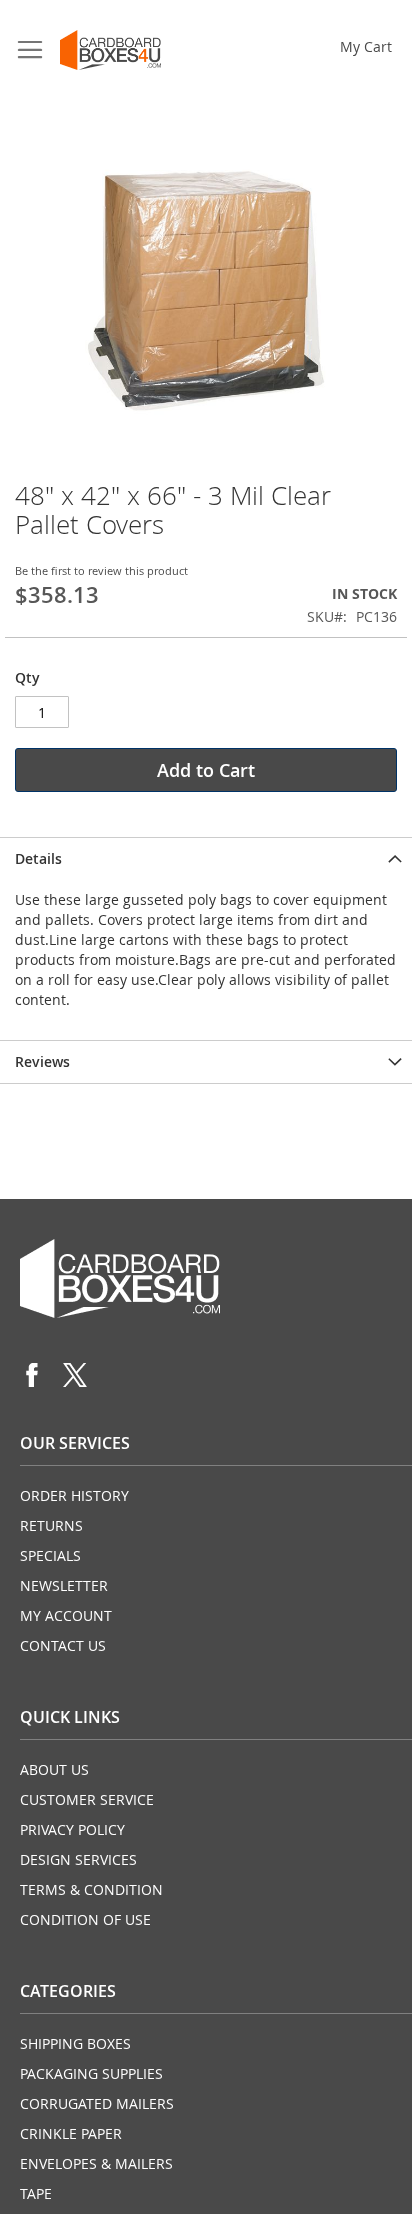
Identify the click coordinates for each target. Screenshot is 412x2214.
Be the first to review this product (101, 570)
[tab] (206, 858)
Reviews (42, 1061)
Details (38, 858)
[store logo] (110, 50)
